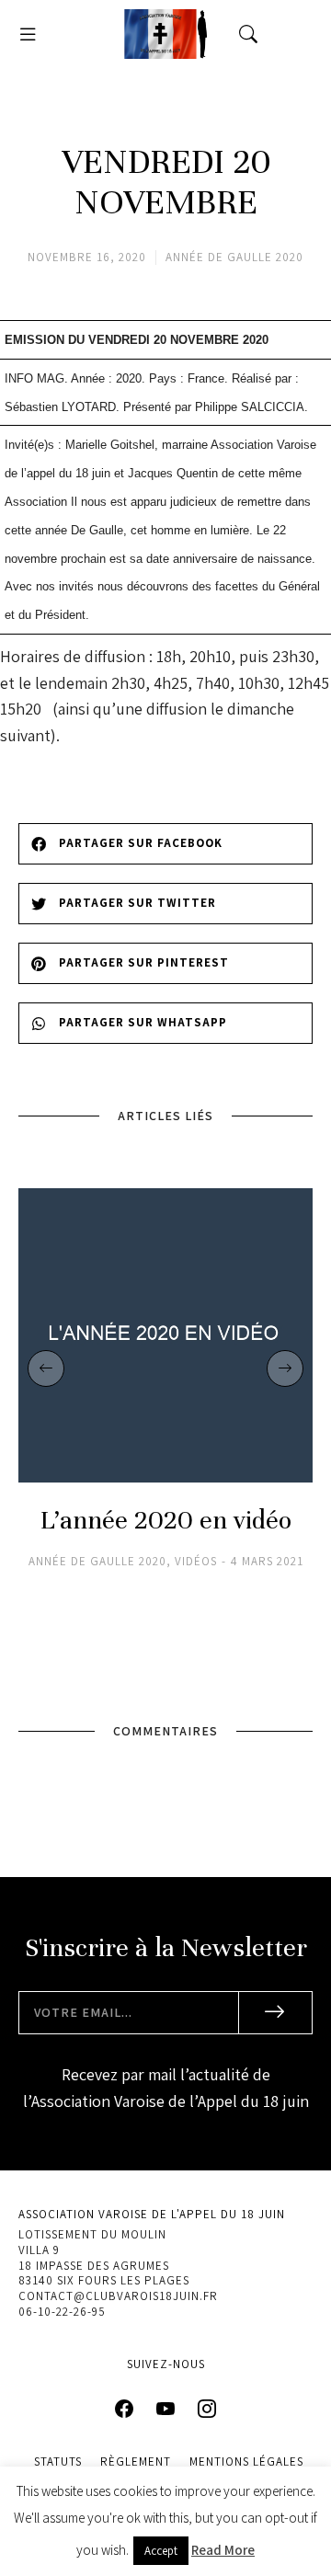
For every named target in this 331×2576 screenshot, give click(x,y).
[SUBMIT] (276, 2013)
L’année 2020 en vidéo (166, 1521)
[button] (28, 34)
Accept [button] (161, 2551)
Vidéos (196, 1562)
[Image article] (165, 1335)
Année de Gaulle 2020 (234, 257)
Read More (223, 2550)
